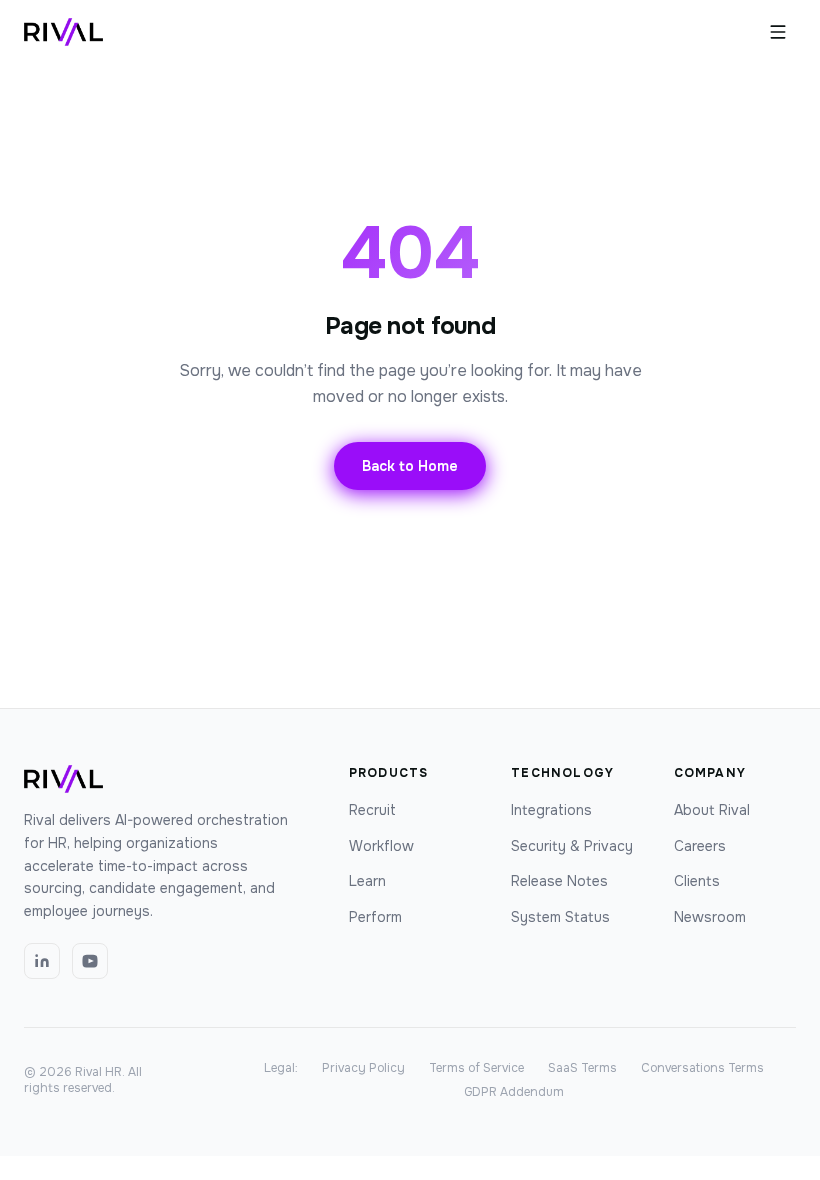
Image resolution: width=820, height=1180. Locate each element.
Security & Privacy (572, 846)
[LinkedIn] (42, 961)
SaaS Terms (582, 1068)
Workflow (381, 846)
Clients (697, 881)
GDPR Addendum (514, 1092)
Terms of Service (476, 1068)
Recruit (372, 810)
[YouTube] (90, 961)
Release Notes (559, 881)
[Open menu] (778, 32)
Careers (700, 846)
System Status (560, 917)
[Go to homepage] (63, 32)
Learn (367, 881)
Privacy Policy (363, 1068)
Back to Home (410, 466)
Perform (375, 917)
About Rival (712, 810)
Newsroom (710, 917)
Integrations (551, 810)
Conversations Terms (702, 1068)
